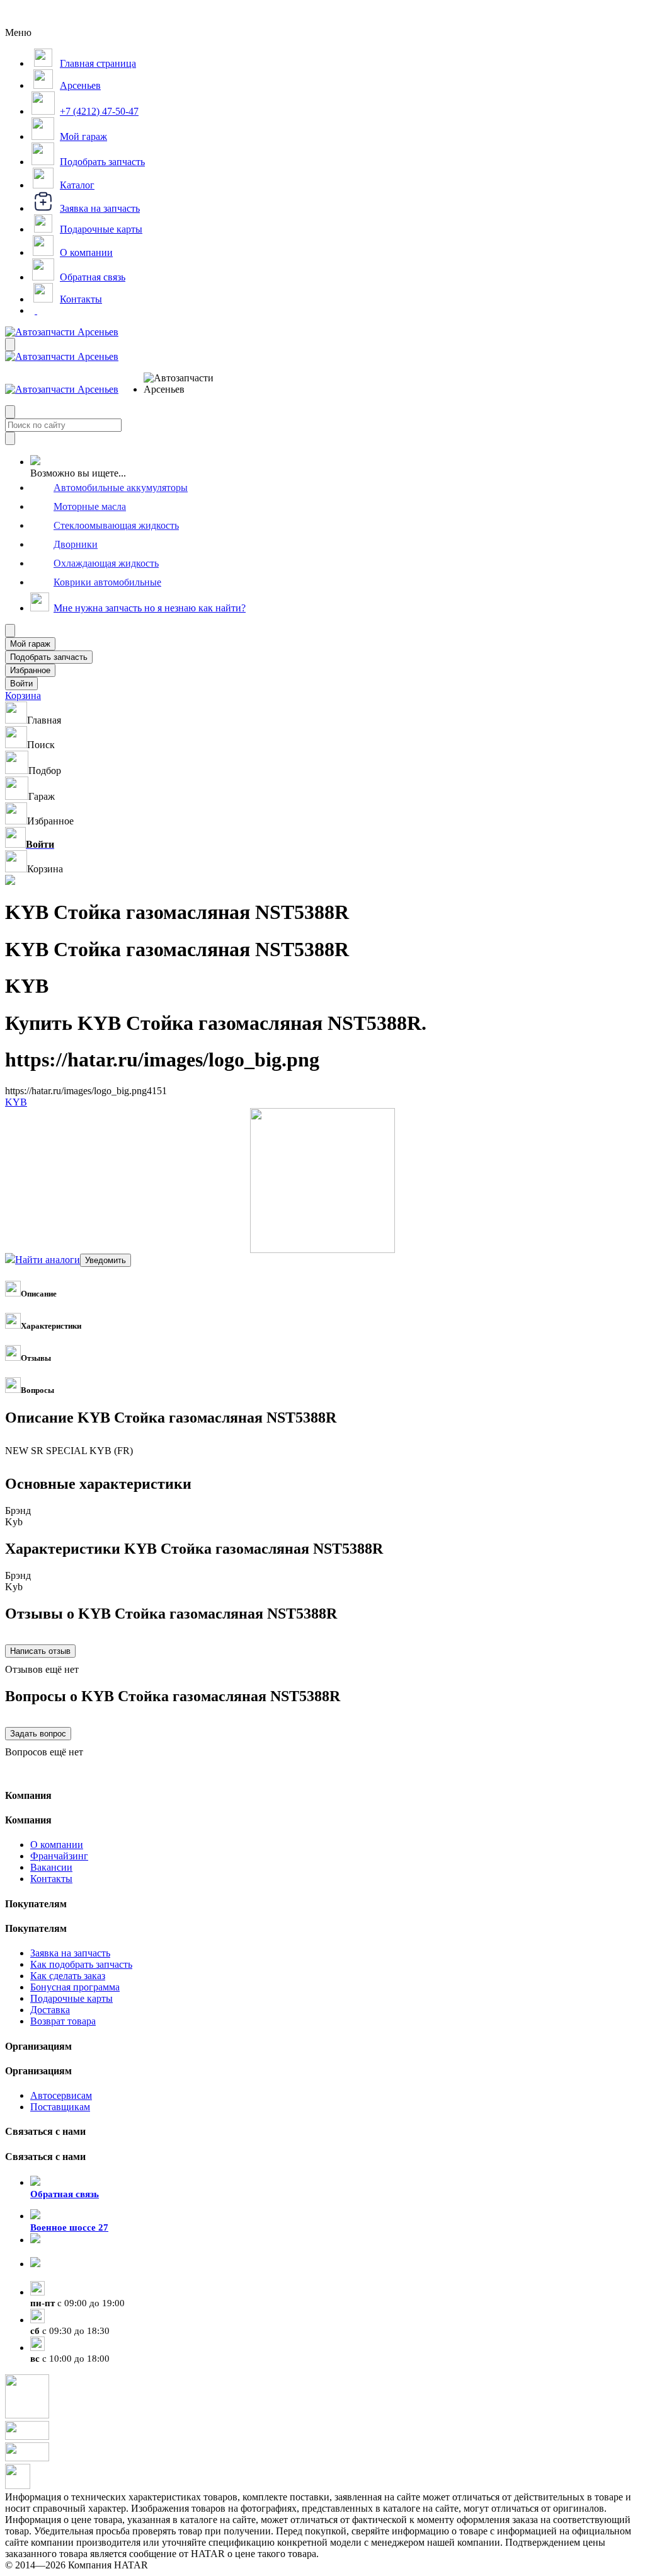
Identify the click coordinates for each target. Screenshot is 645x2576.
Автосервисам (61, 2095)
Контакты (51, 1879)
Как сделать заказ (68, 1976)
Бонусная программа (75, 1987)
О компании (57, 1845)
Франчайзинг (59, 1856)
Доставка (50, 2010)
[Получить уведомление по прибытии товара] (106, 1260)
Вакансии (51, 1867)
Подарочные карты (71, 1998)
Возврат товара (63, 2021)
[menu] (185, 384)
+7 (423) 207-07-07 (69, 2275)
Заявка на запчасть (70, 1953)
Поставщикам (60, 2107)
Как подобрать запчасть (81, 1964)
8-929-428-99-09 (64, 2251)
